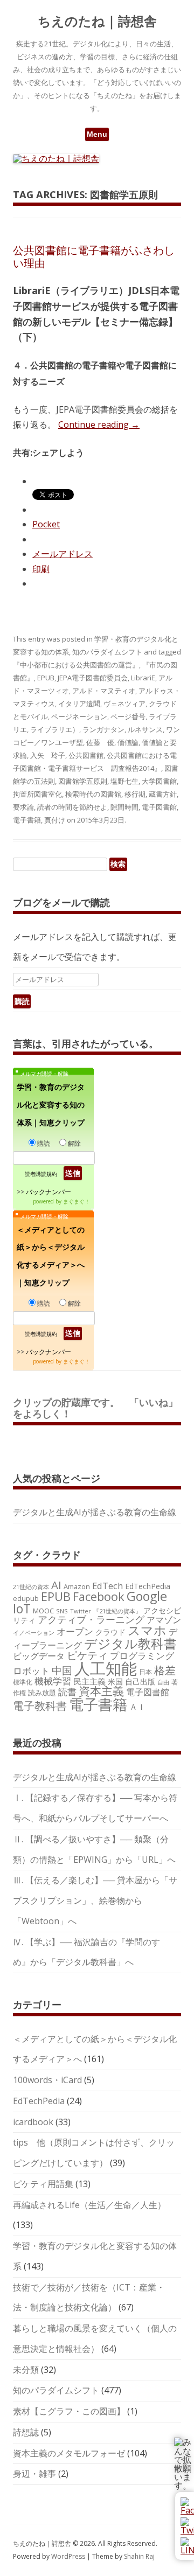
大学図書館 (159, 781)
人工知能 (106, 1668)
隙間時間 (124, 807)
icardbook (33, 2122)
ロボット (31, 1671)
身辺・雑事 (34, 2474)
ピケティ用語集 (43, 2184)
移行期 (135, 794)
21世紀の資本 (31, 1587)
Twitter (81, 1611)
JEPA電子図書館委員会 (93, 678)
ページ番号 (128, 716)
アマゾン (164, 1620)
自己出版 (140, 1682)
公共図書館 (86, 755)
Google (147, 1596)
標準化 (23, 1682)
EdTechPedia (148, 1586)
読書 (67, 1692)
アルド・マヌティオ (104, 691)
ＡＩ (137, 1707)
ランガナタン (103, 729)
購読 (44, 1143)
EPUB (46, 678)
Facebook (99, 1596)
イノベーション (34, 1632)
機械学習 (53, 1681)
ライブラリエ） (55, 729)
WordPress (69, 2556)
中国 (62, 1670)
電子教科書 (40, 1706)
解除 (74, 1143)
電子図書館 (159, 807)
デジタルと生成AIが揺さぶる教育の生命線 (95, 1512)
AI (56, 1585)
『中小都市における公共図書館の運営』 (76, 665)
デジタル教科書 (130, 1643)
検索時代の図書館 (93, 794)
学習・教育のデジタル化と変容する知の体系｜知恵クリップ (51, 1105)
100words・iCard (47, 2080)
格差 (165, 1670)
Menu (97, 134)
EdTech (108, 1586)
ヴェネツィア (124, 704)
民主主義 (89, 1681)
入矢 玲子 (48, 755)
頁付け (55, 820)
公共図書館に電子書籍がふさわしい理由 (94, 257)
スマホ (147, 1630)
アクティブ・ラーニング (91, 1619)
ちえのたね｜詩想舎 (97, 21)
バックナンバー (48, 1192)
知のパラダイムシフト (107, 652)
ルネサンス (145, 729)
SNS (62, 1611)
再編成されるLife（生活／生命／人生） (89, 2205)
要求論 (23, 807)
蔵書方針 (163, 794)
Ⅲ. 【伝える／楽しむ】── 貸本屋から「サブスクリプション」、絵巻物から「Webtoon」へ (95, 1900)
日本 (145, 1672)
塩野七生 (124, 781)
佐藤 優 (100, 742)
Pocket (46, 524)
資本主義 (101, 1691)
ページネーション (79, 716)
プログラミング (142, 1656)
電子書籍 (27, 820)
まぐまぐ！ (77, 1201)
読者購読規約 (41, 1174)
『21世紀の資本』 (117, 1611)
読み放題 (42, 1693)
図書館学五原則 (83, 781)
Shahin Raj (139, 2556)
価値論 (128, 742)
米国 (115, 1682)
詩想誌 (26, 2432)
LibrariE (143, 678)
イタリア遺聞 (79, 704)
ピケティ (87, 1655)
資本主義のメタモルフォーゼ (69, 2453)
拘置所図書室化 (37, 794)
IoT (22, 1609)
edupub (26, 1598)
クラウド (110, 1632)
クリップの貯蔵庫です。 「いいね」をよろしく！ (95, 1408)
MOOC (43, 1611)
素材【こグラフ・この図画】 (69, 2411)
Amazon (77, 1586)
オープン (75, 1631)
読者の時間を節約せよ (72, 807)
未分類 (26, 2370)
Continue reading (99, 424)
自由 (163, 1682)
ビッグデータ (39, 1656)
